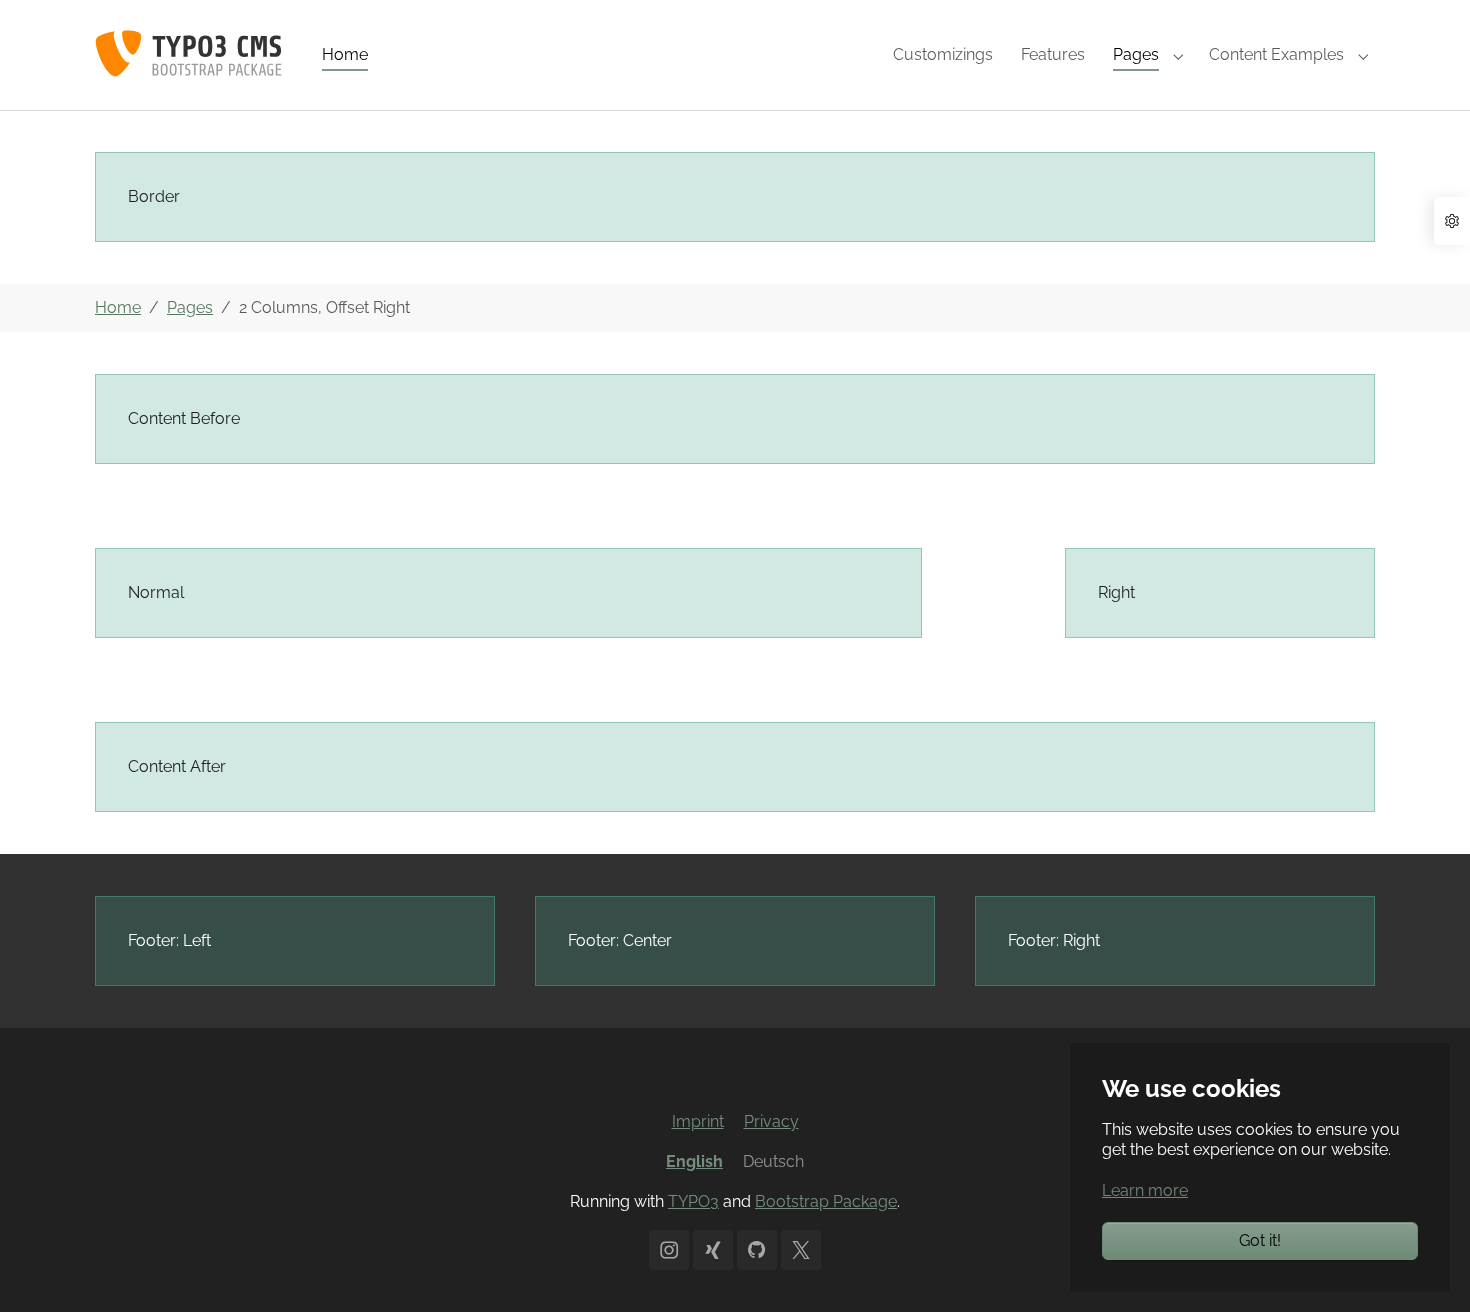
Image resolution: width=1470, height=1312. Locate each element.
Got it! (1260, 1240)
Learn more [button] (1145, 1190)
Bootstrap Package (826, 1201)
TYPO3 (693, 1201)
